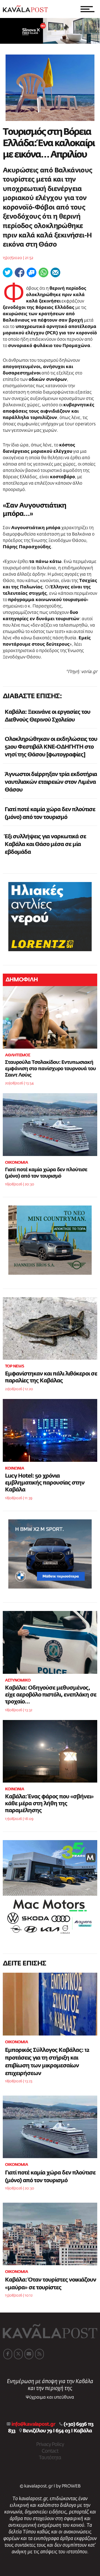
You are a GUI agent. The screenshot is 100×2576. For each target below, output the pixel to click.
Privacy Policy (50, 2445)
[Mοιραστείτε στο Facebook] (20, 272)
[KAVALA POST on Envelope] (29, 2354)
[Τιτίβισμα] (8, 272)
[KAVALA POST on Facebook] (8, 2354)
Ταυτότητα (50, 2458)
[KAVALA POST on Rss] (39, 2354)
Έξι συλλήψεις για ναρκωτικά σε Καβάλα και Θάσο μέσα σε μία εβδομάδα (45, 844)
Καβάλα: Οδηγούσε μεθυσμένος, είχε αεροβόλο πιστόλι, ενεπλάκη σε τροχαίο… (51, 1695)
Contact (50, 2451)
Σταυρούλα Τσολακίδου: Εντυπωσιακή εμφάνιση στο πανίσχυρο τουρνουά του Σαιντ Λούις (50, 1069)
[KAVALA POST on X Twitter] (18, 2354)
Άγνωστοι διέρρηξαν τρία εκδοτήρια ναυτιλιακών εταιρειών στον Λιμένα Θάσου (51, 782)
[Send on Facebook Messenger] (32, 272)
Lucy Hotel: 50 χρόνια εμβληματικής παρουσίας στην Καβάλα (45, 1483)
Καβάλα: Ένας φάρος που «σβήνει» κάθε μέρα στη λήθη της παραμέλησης (49, 1804)
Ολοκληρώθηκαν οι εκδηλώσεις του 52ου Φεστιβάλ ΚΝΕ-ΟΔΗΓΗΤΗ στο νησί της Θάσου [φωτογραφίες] (51, 747)
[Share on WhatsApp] (43, 272)
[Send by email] (55, 272)
